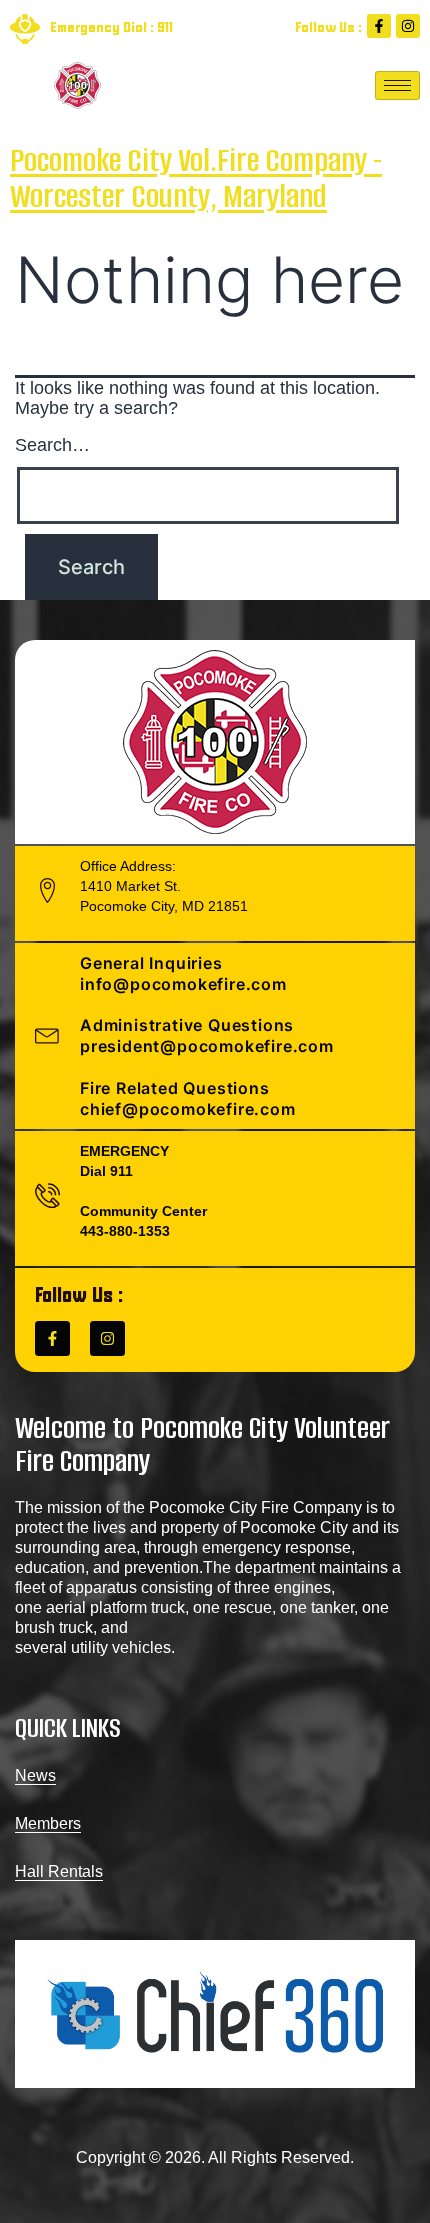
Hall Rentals (59, 1871)
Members (48, 1823)
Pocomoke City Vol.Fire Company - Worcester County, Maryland (196, 178)
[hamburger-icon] (397, 85)
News (35, 1775)
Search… (52, 445)
